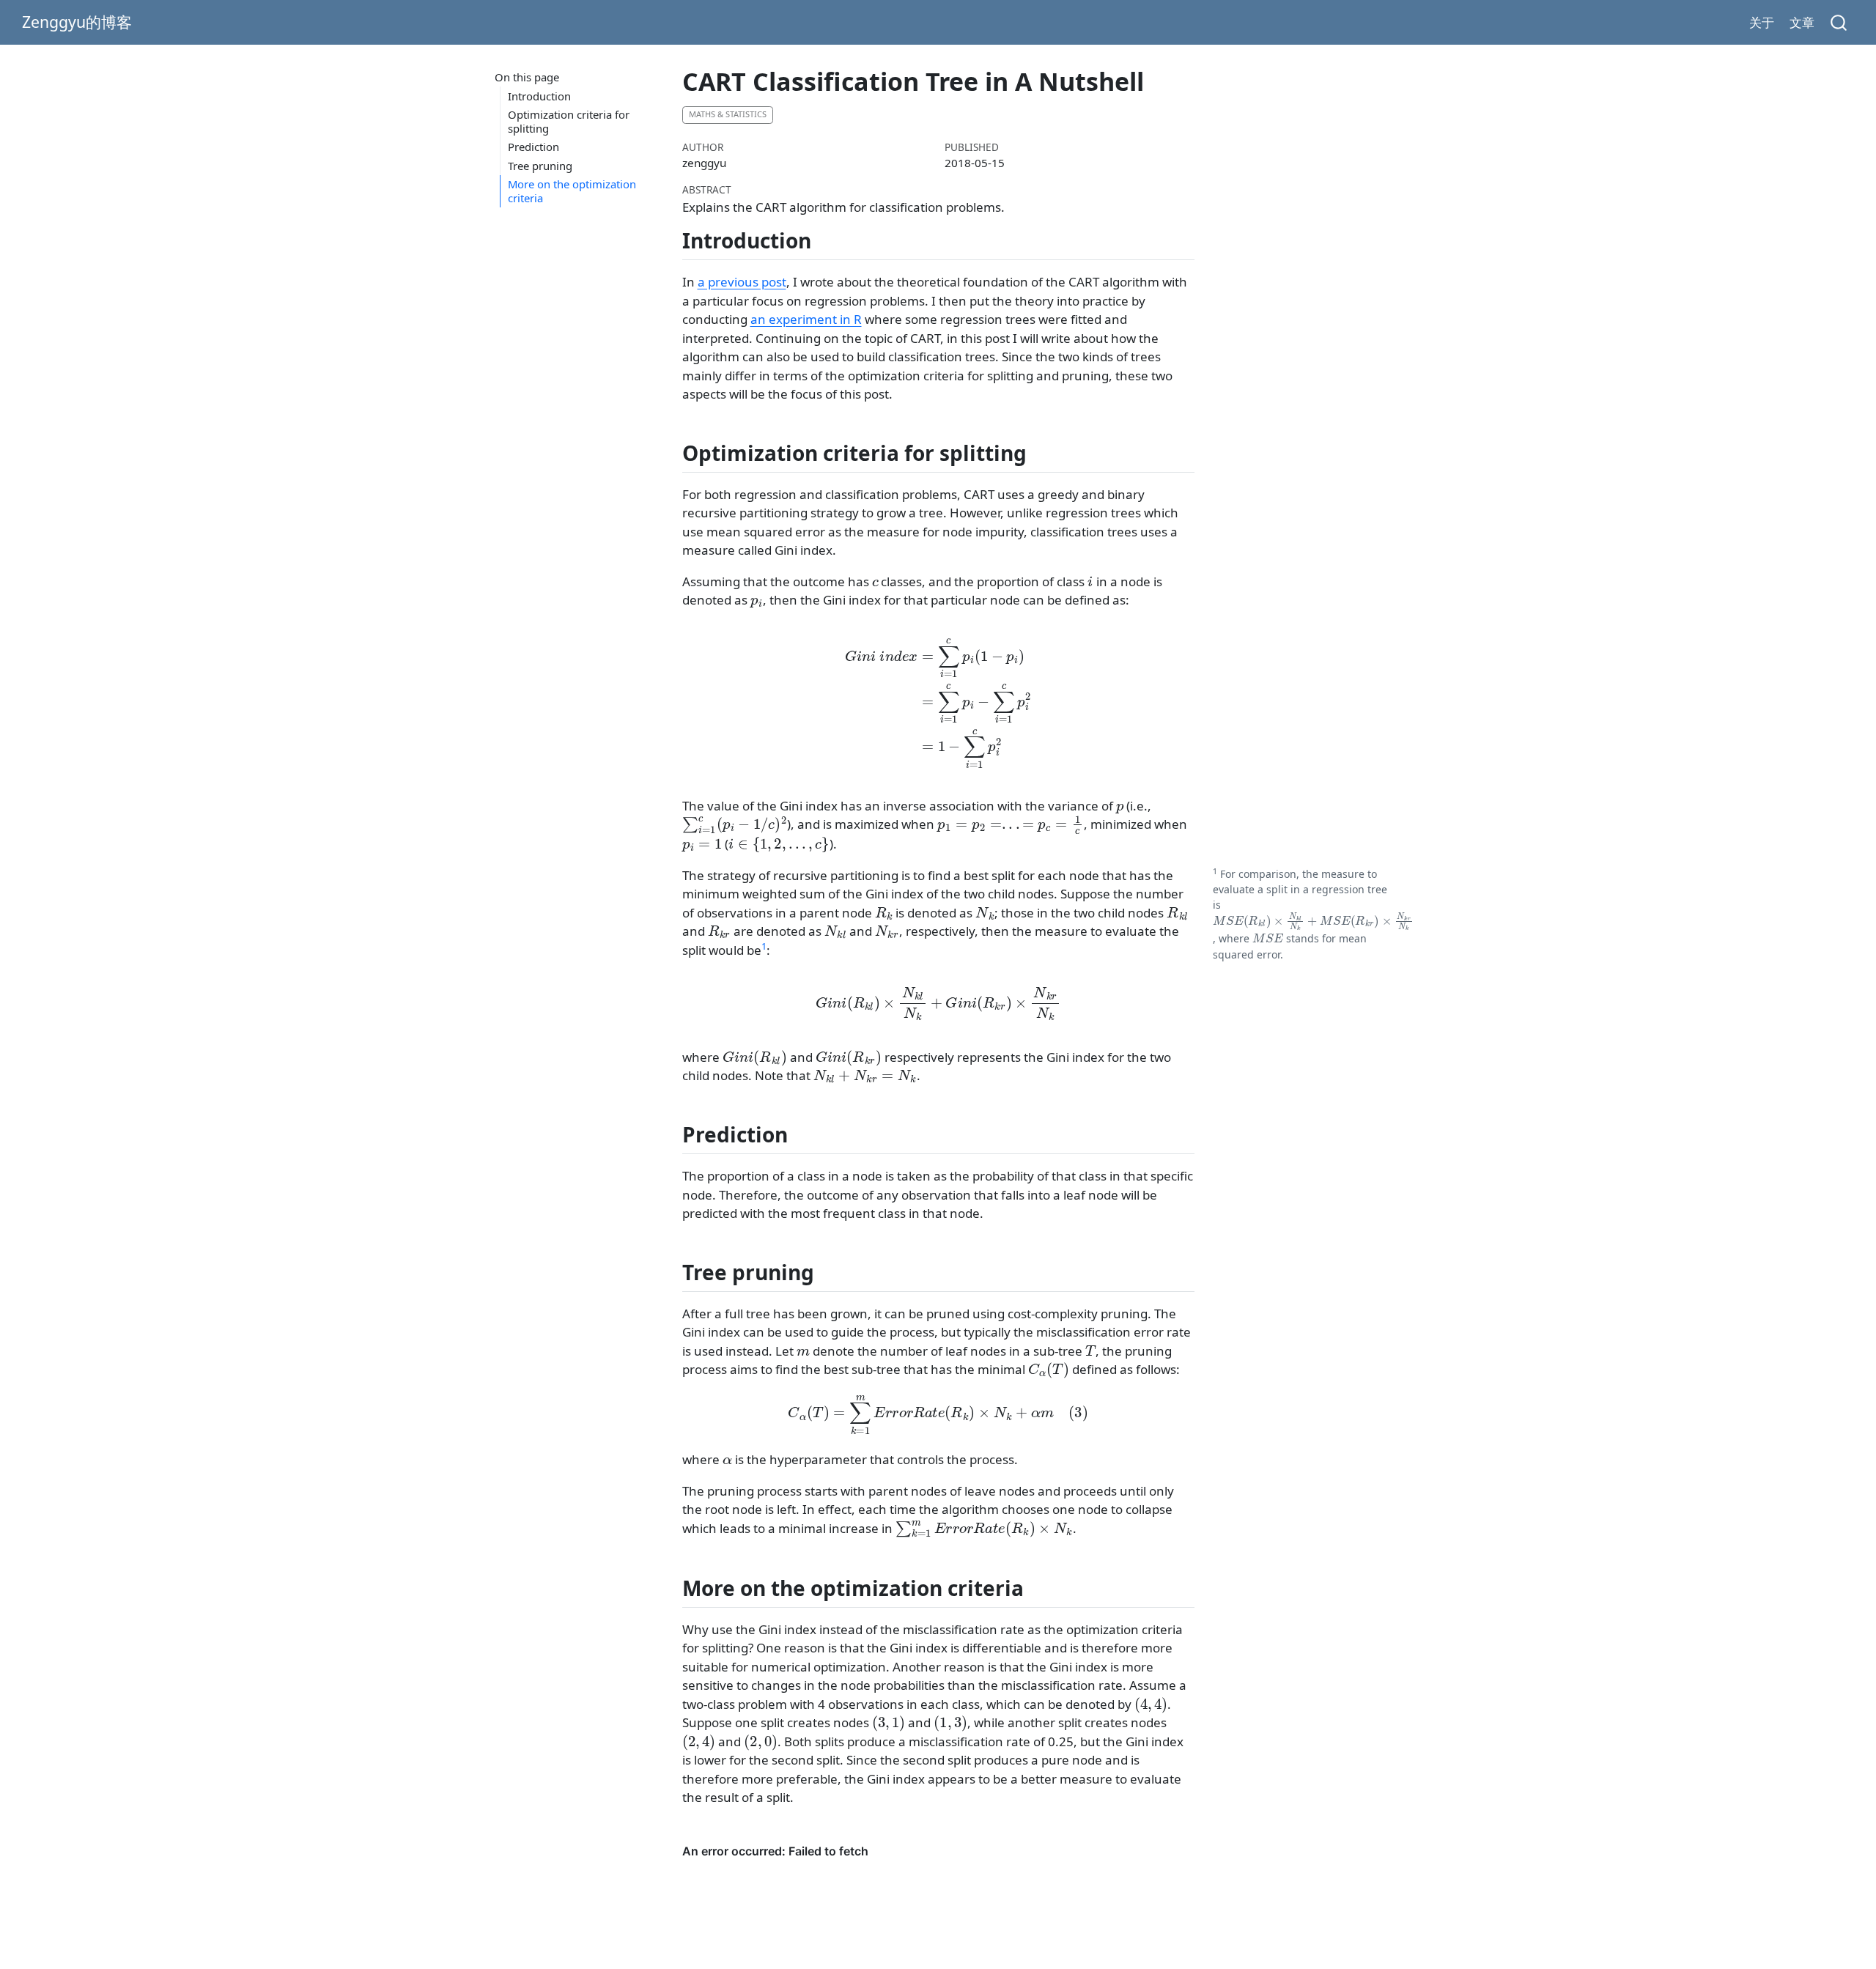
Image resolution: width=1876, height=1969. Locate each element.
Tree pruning (540, 166)
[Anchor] (826, 240)
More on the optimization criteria (572, 191)
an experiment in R (806, 319)
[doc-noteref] (764, 950)
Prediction (533, 147)
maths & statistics (728, 114)
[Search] (1839, 22)
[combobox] (1839, 22)
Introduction (539, 96)
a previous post (742, 282)
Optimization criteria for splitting (569, 121)
